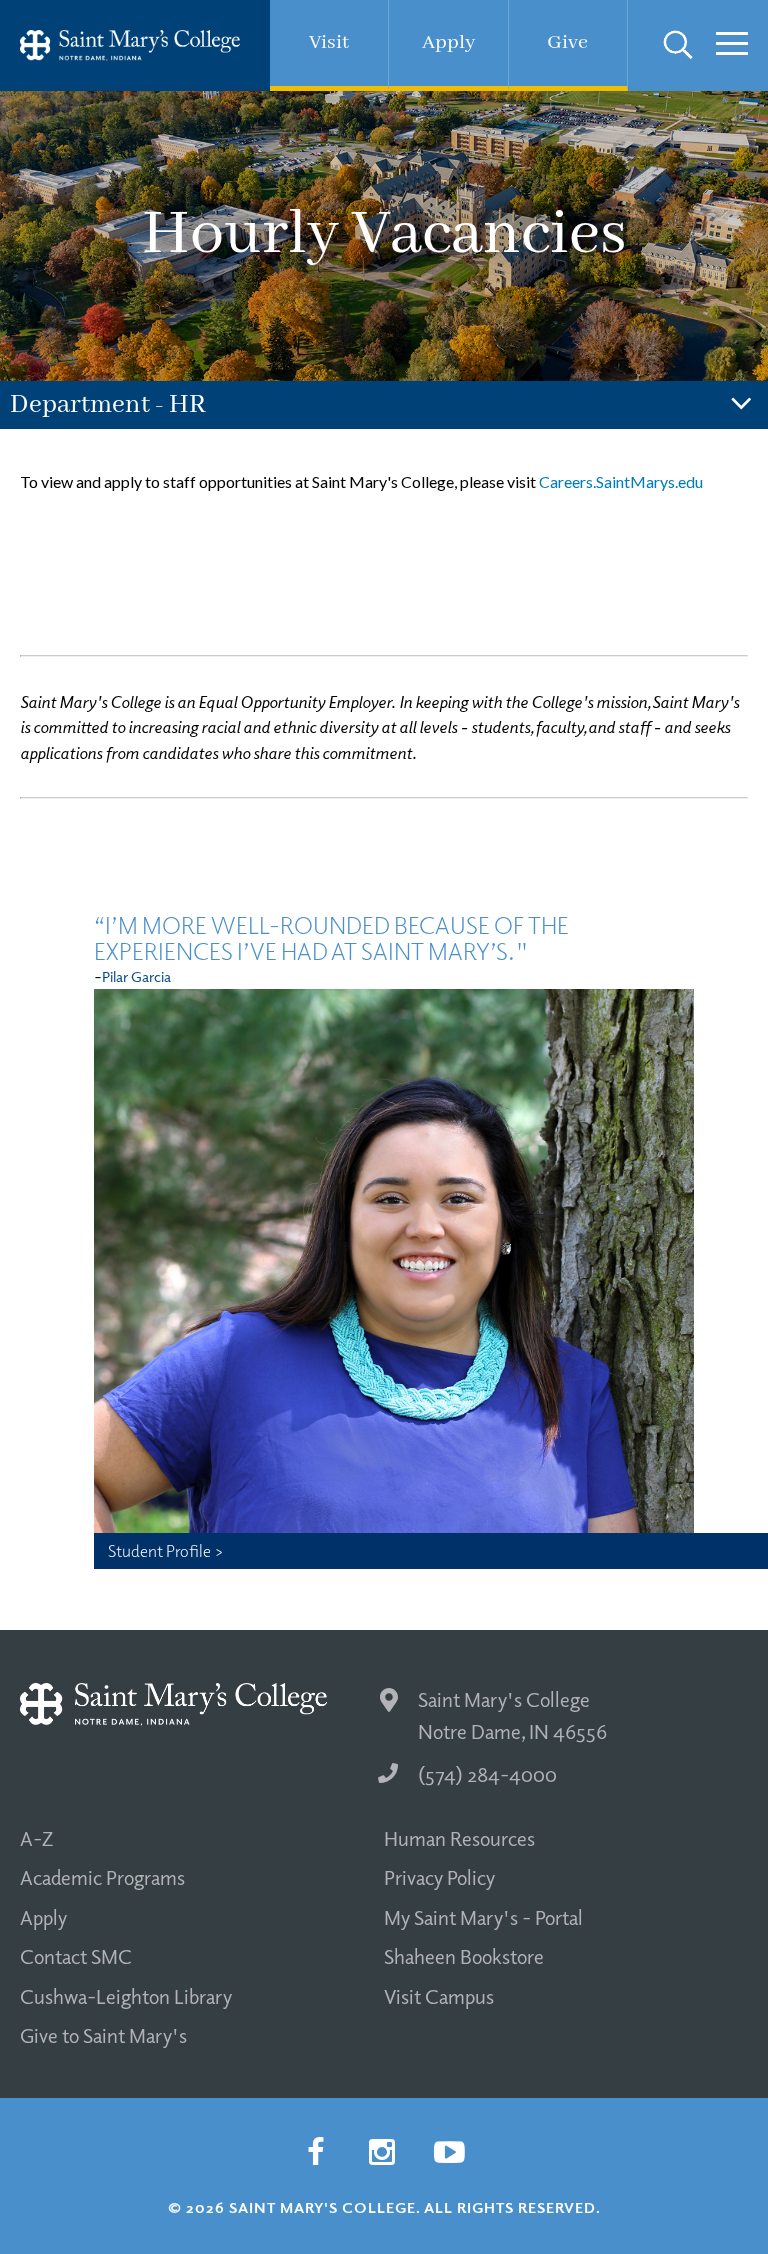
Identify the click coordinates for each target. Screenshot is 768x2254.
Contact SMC (76, 1956)
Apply (43, 1917)
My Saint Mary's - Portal (483, 1917)
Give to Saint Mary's (103, 2035)
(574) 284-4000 (487, 1774)
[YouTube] (449, 2152)
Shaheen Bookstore (464, 1956)
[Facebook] (315, 2152)
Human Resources (459, 1838)
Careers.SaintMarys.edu (621, 481)
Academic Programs (102, 1877)
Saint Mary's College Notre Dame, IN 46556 (512, 1715)
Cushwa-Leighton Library (126, 1996)
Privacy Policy (439, 1877)
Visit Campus (439, 1996)
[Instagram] (382, 2152)
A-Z (36, 1838)
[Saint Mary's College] (130, 45)
